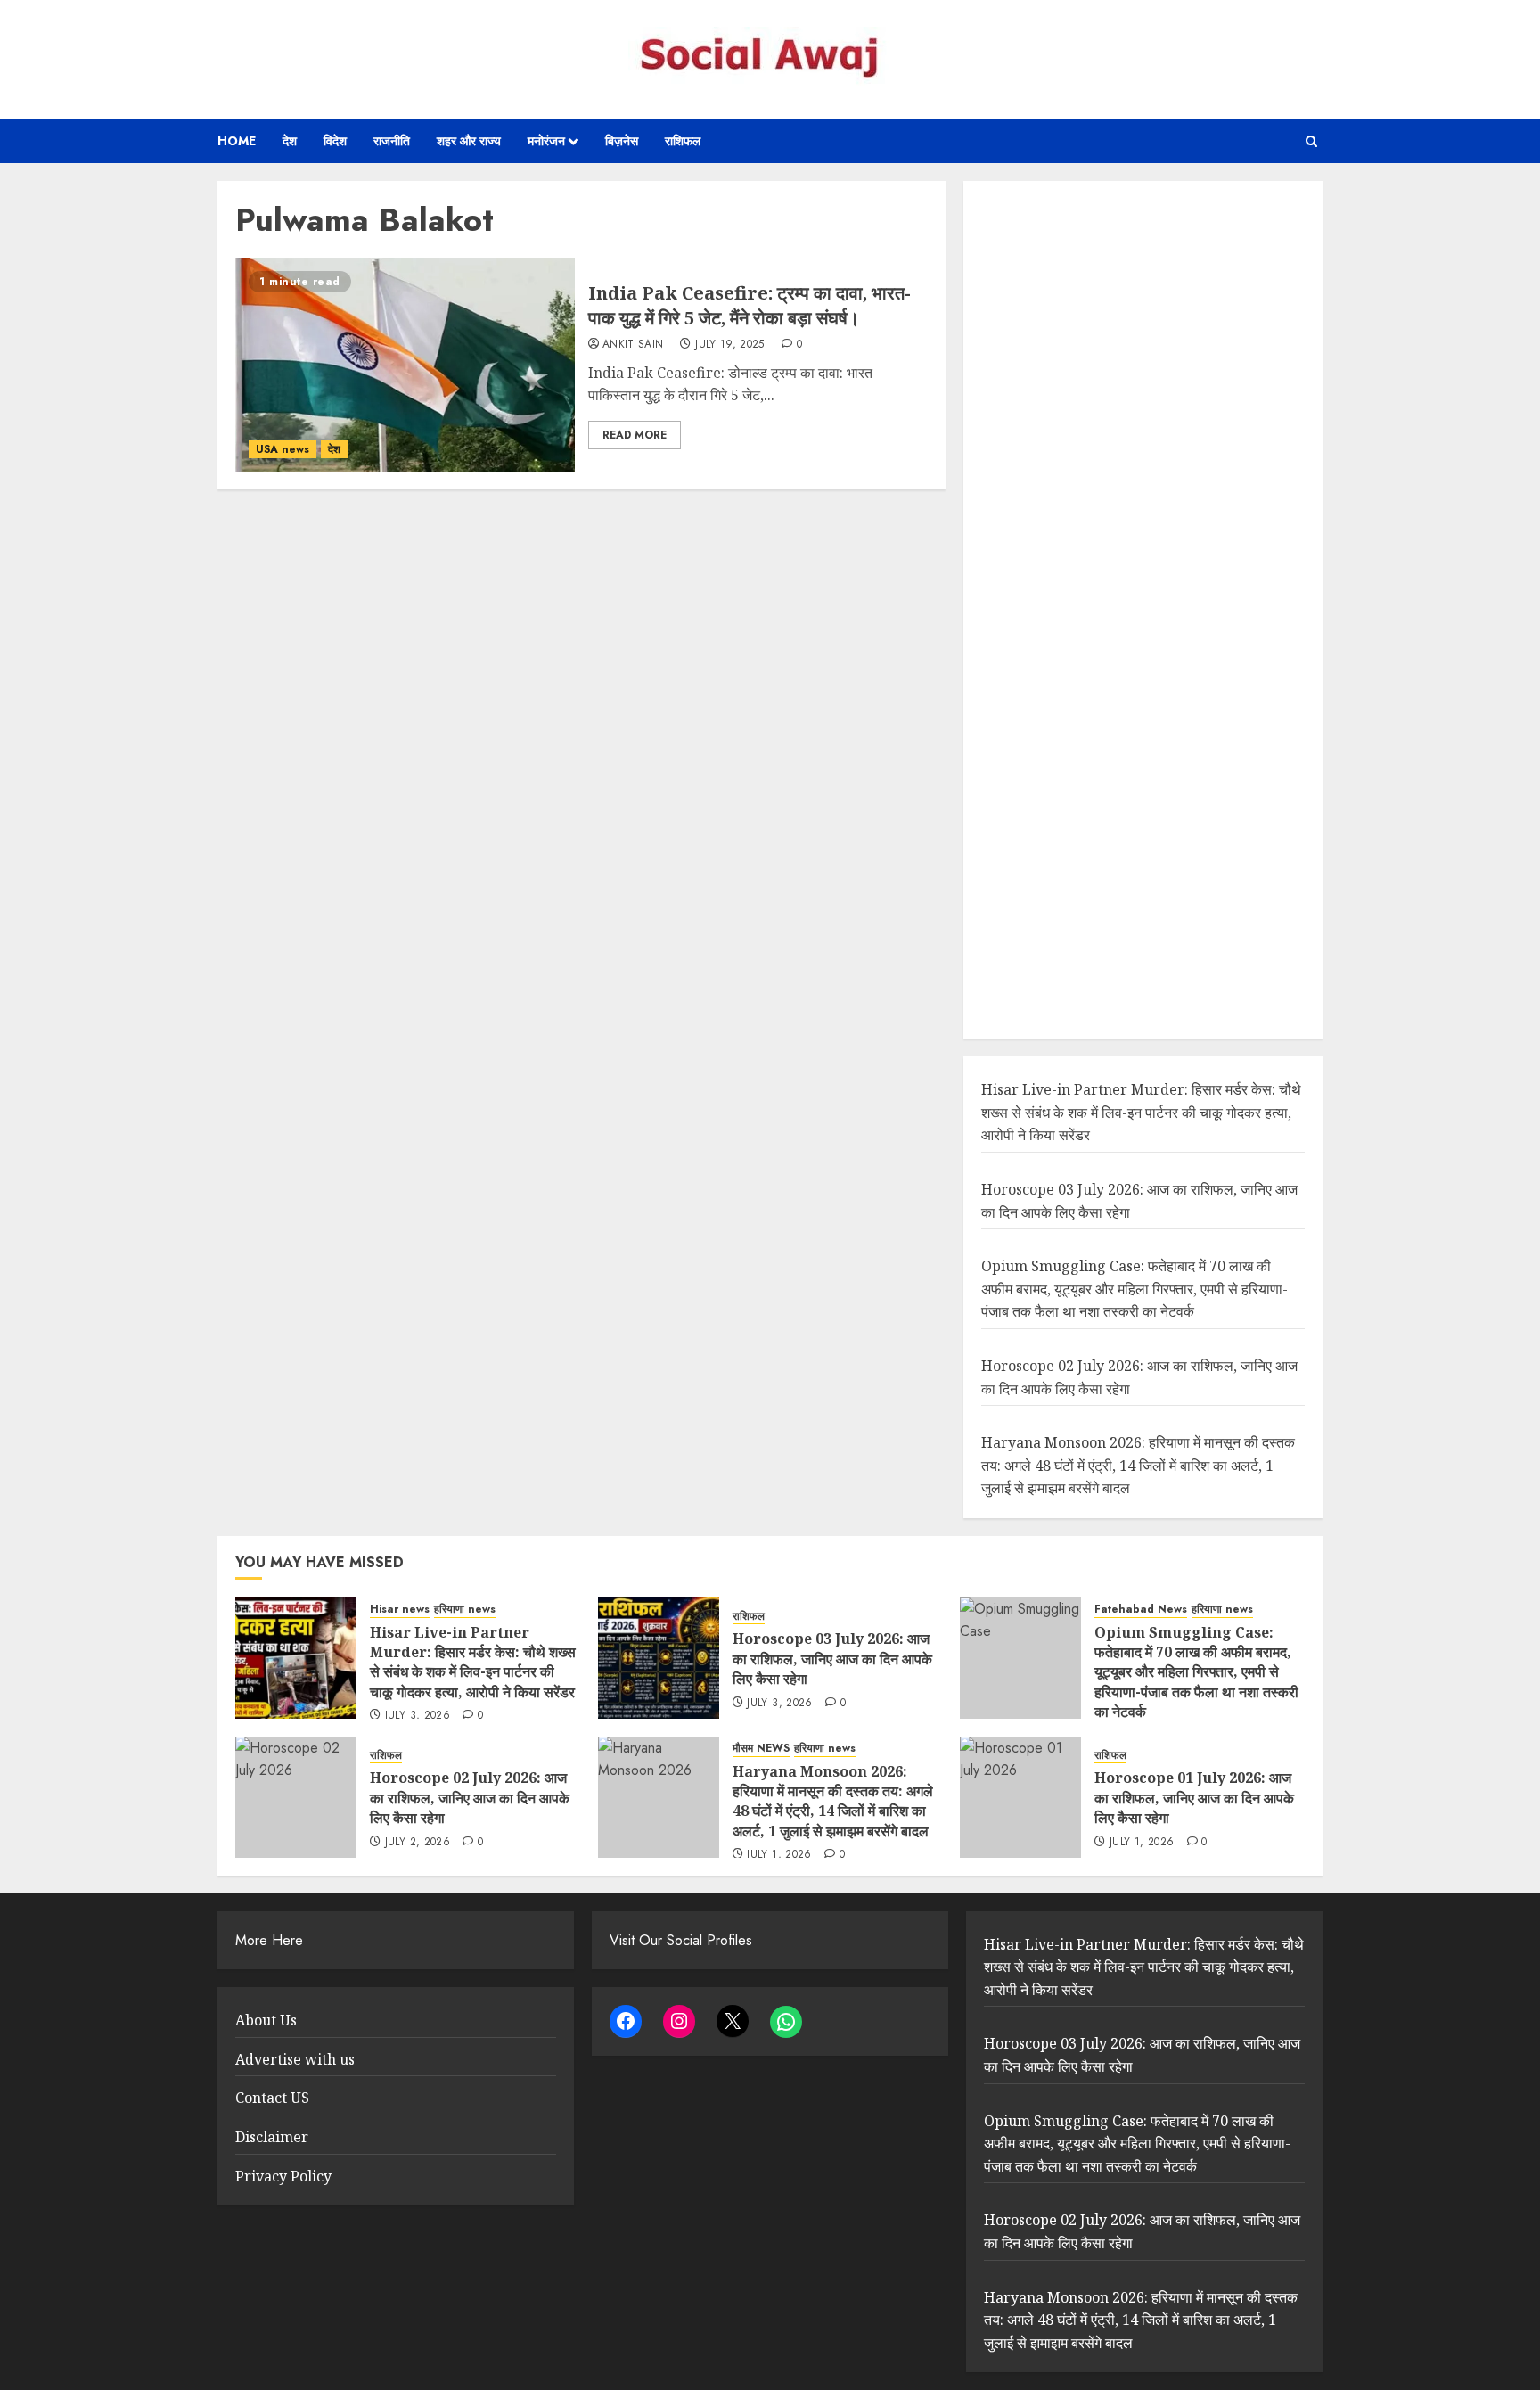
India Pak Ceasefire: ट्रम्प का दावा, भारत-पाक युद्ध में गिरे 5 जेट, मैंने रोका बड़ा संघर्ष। (750, 305)
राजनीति (392, 141)
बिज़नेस (622, 141)
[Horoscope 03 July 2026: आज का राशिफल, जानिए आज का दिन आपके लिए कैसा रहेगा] (659, 1658)
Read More (635, 435)
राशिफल (683, 141)
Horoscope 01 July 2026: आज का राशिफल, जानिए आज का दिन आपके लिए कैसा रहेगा (1194, 1798)
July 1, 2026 (779, 1855)
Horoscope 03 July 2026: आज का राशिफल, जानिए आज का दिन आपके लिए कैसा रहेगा (832, 1659)
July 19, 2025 (730, 345)
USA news (283, 449)
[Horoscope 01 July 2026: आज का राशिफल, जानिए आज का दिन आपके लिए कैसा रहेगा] (1020, 1797)
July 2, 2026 (418, 1843)
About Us (266, 2020)
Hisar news (400, 1610)
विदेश (335, 141)
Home (237, 141)
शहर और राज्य (469, 141)
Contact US (272, 2098)
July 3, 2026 (418, 1716)
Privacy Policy (283, 2176)
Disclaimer (272, 2137)
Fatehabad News (1141, 1610)
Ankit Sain (633, 345)
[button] (1311, 141)
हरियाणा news (465, 1610)
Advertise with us (295, 2059)
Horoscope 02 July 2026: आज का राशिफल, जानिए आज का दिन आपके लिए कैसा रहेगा (470, 1798)
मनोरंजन (546, 141)
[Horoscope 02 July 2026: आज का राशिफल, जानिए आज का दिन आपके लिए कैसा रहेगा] (296, 1797)
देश (290, 141)
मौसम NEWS (761, 1749)
